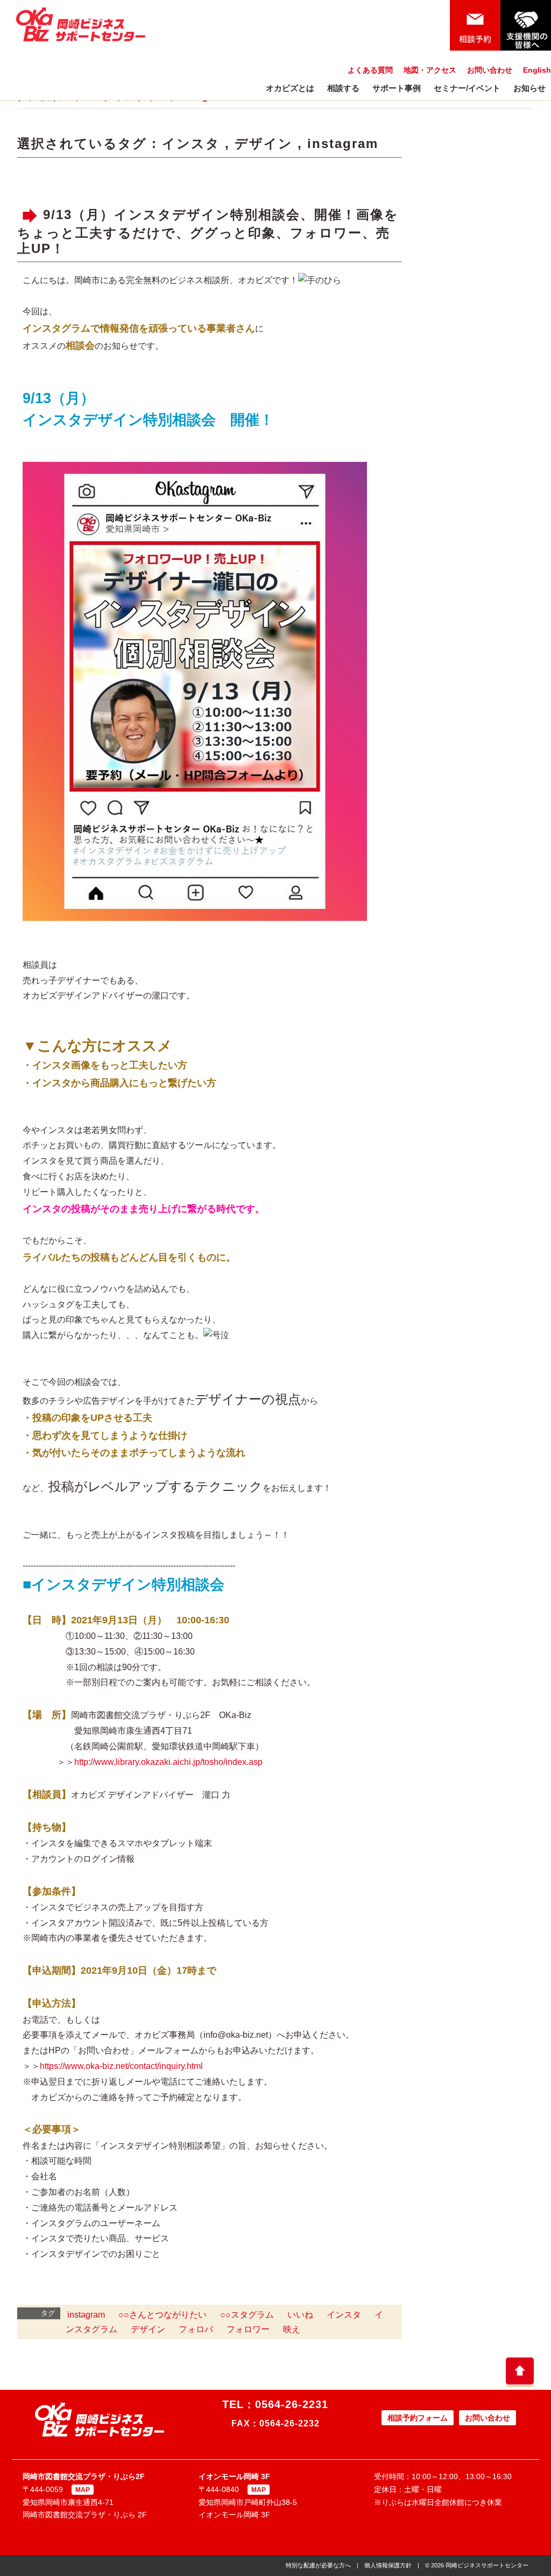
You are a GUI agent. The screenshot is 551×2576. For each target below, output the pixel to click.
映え (292, 2329)
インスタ (191, 143)
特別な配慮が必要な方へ (318, 2565)
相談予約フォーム (418, 2418)
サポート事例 (397, 88)
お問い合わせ (490, 70)
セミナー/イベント (467, 88)
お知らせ (529, 88)
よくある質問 (370, 70)
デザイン (264, 143)
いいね (300, 2315)
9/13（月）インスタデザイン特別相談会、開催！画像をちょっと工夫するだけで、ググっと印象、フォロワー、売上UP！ (208, 231)
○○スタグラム (247, 2315)
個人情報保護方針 (388, 2565)
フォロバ (196, 2329)
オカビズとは (290, 88)
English (537, 70)
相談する (343, 88)
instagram (343, 143)
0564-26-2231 (292, 2404)
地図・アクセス (430, 70)
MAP (83, 2490)
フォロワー (248, 2329)
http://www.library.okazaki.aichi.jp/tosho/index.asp (168, 1762)
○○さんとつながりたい (163, 2315)
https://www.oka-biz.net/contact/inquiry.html (121, 2066)
